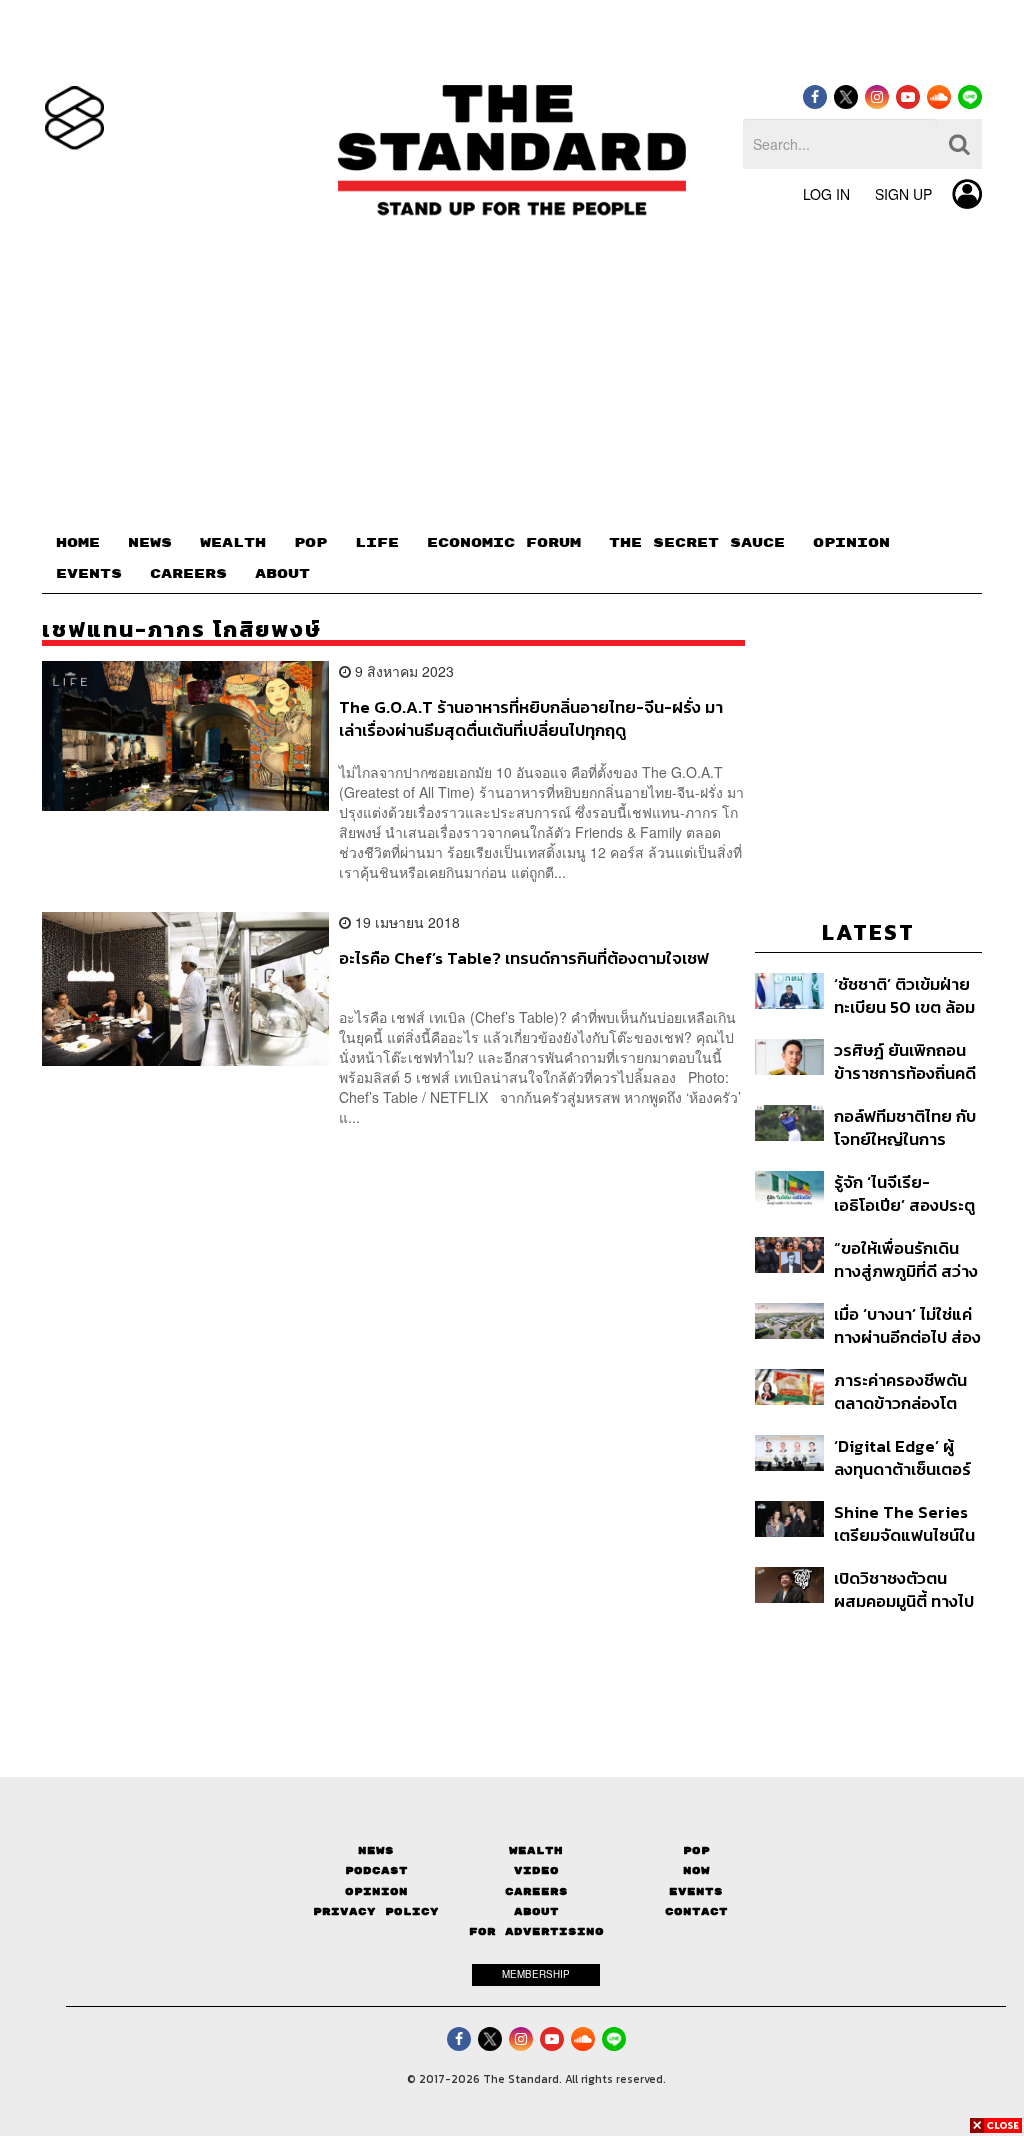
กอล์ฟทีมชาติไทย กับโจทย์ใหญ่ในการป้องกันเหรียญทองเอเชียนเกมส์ (906, 1127)
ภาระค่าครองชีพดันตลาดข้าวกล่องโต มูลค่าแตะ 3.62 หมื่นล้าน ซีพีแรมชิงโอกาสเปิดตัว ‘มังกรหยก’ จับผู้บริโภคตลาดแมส (908, 1391)
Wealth (536, 1850)
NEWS (150, 543)
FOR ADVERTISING (536, 1931)
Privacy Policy (376, 1911)
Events (696, 1891)
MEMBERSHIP (536, 1974)
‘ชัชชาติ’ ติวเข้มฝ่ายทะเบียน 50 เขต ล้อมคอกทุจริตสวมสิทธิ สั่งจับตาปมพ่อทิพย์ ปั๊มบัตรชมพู (904, 995)
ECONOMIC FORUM (504, 543)
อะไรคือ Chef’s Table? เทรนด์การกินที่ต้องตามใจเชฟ (524, 959)
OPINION (851, 543)
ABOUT (282, 574)
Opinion (376, 1891)
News (376, 1850)
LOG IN (826, 194)
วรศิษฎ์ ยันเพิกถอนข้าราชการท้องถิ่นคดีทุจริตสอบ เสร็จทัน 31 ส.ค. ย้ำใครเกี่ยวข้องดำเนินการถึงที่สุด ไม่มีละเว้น (905, 1061)
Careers (536, 1891)
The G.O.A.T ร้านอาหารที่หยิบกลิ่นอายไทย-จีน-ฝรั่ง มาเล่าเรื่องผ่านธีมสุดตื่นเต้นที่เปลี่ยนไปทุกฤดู (531, 718)
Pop (696, 1850)
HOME (78, 543)
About (536, 1911)
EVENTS (89, 574)
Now (696, 1870)
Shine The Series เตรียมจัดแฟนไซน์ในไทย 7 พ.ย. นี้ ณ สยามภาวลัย (904, 1523)
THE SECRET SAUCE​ (697, 543)
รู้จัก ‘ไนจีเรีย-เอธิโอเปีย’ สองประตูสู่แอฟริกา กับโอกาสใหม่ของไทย (904, 1193)
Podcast (376, 1870)
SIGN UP (903, 194)
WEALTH (233, 543)
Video (536, 1870)
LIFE (377, 543)
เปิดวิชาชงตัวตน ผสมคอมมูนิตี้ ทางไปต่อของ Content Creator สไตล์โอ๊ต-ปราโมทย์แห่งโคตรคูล (904, 1589)
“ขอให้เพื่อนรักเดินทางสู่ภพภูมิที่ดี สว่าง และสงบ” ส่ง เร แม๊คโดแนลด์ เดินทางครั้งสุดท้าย (906, 1259)
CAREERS (188, 574)
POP (310, 543)
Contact (696, 1911)
